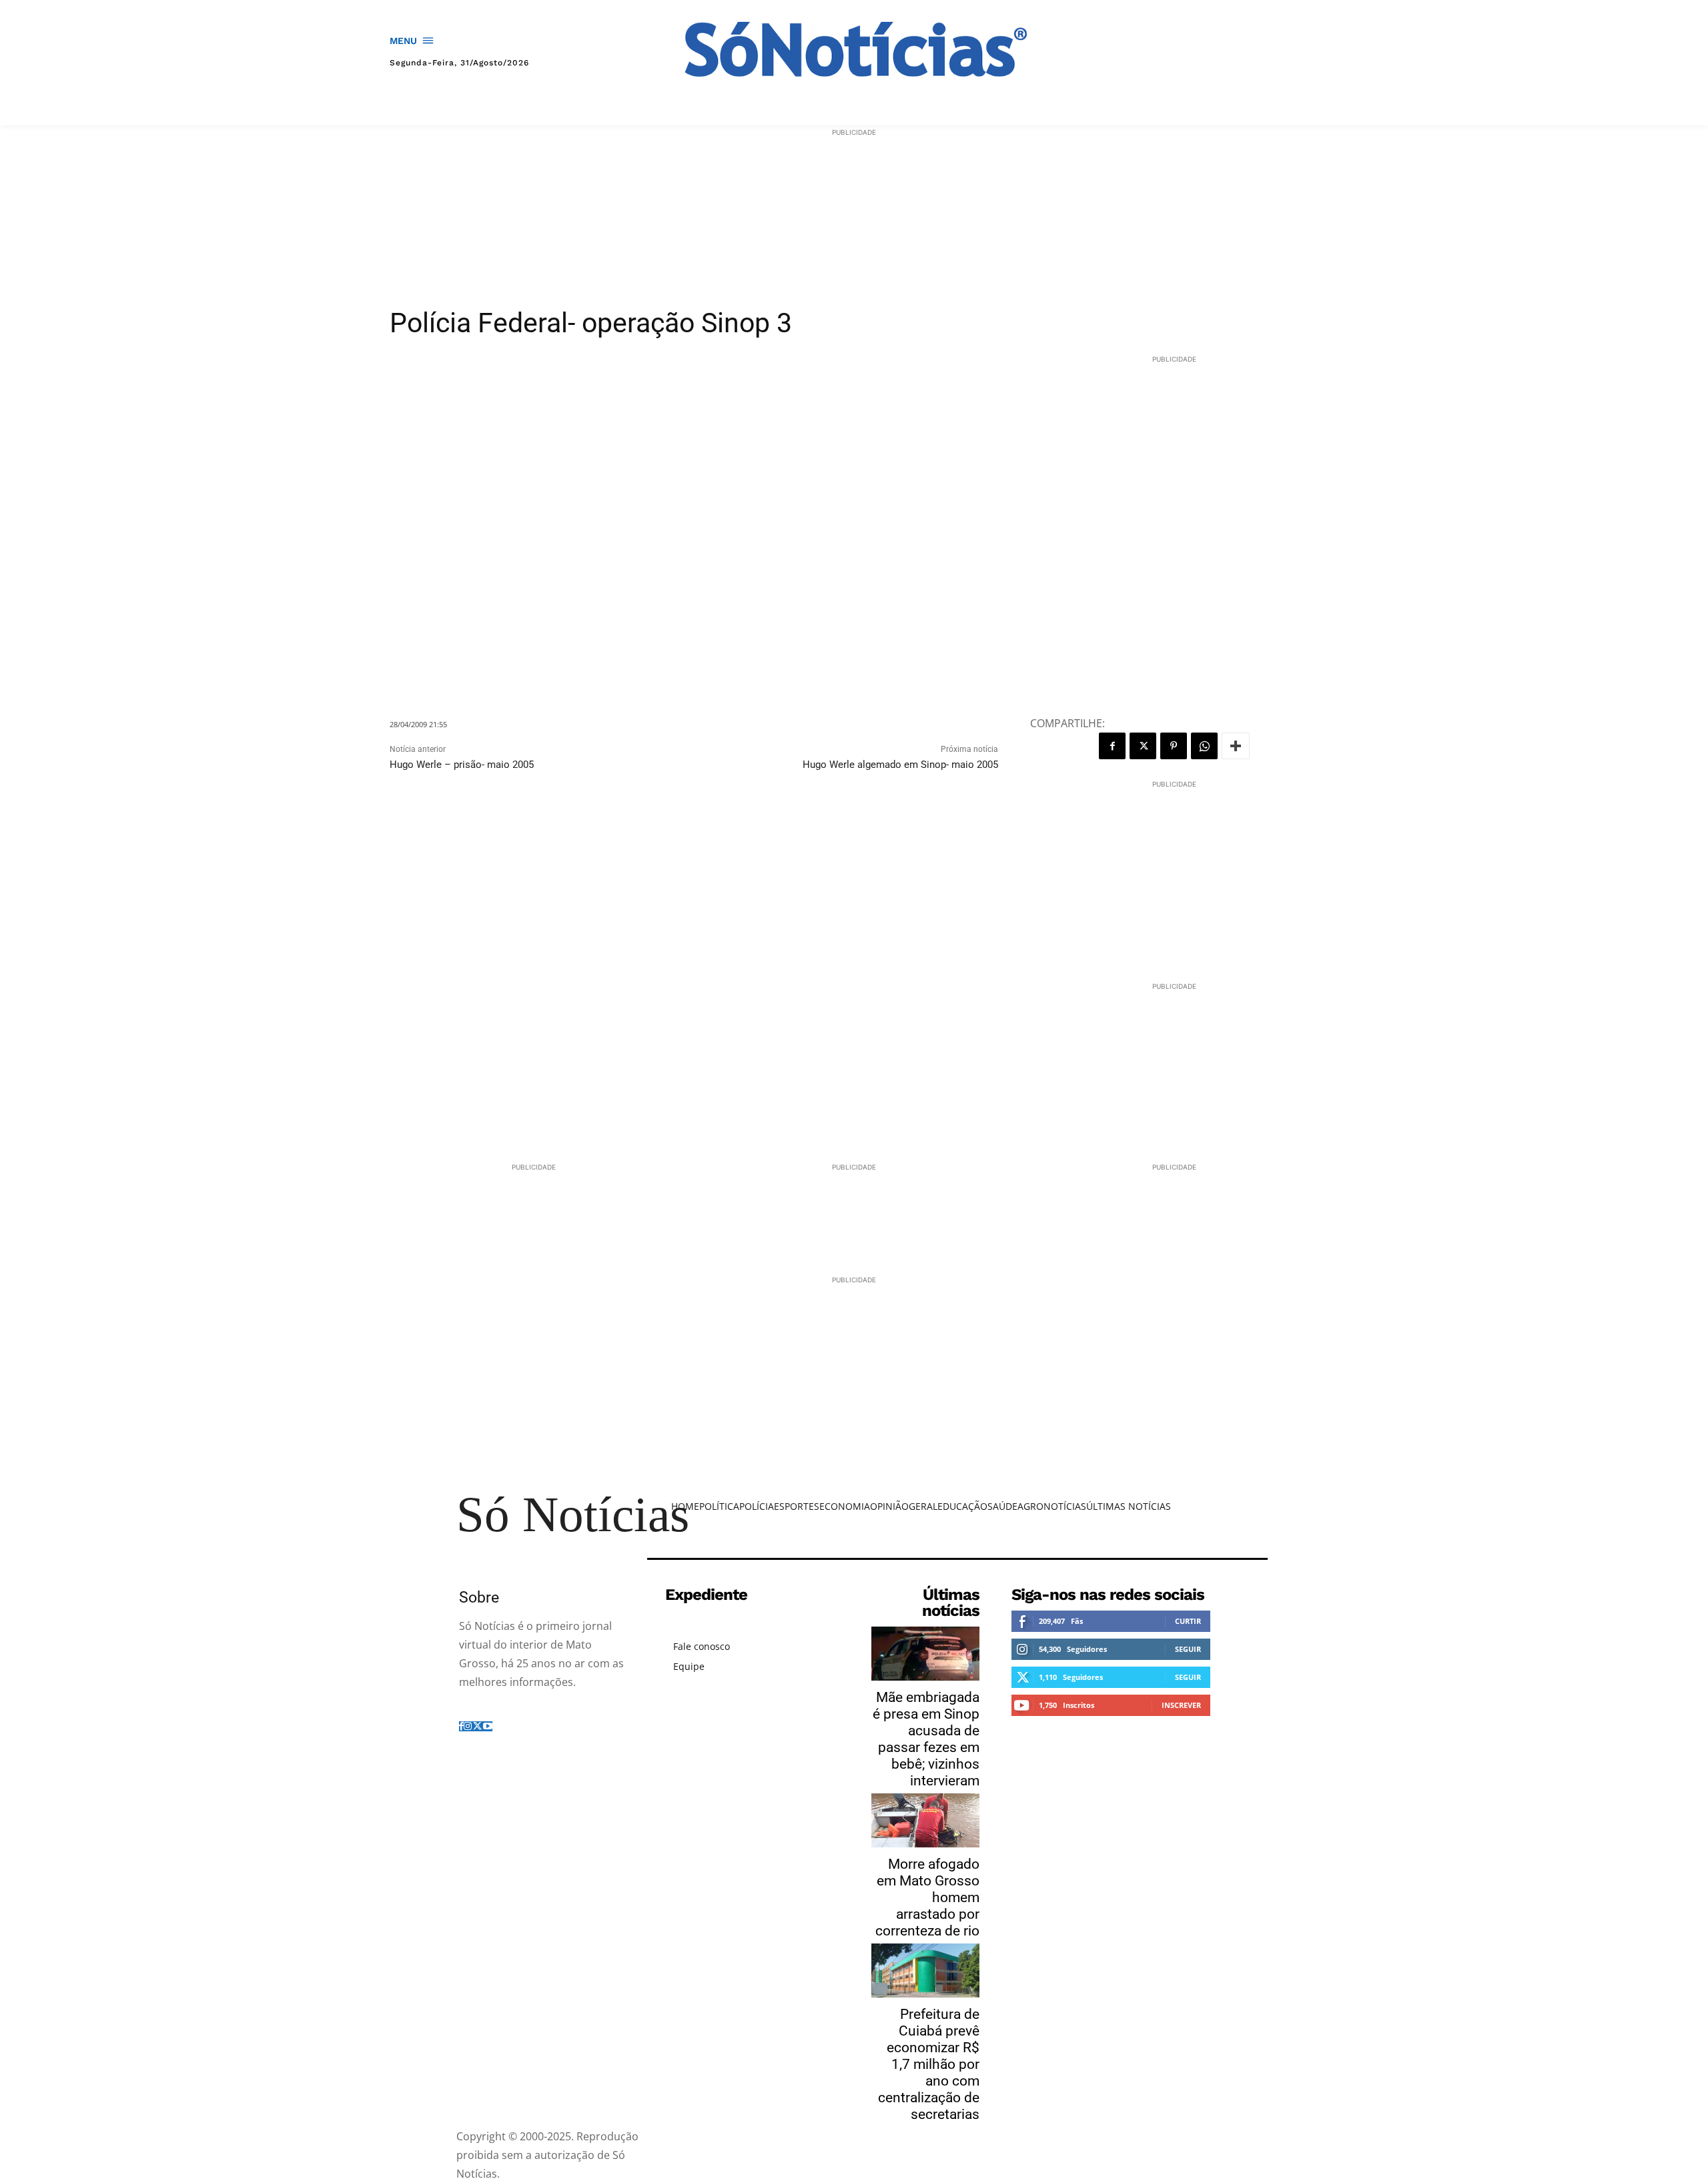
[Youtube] (488, 1726)
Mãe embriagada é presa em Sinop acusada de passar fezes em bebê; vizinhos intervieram (926, 1739)
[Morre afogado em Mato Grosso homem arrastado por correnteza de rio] (925, 1820)
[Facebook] (1112, 746)
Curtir (1188, 1621)
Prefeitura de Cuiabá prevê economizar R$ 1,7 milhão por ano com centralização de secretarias (929, 2064)
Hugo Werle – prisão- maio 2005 (462, 765)
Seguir (1188, 1649)
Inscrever (1181, 1705)
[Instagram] (468, 1726)
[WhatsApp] (1204, 746)
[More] (1236, 746)
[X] (1143, 746)
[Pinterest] (1174, 746)
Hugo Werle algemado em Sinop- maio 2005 (900, 765)
